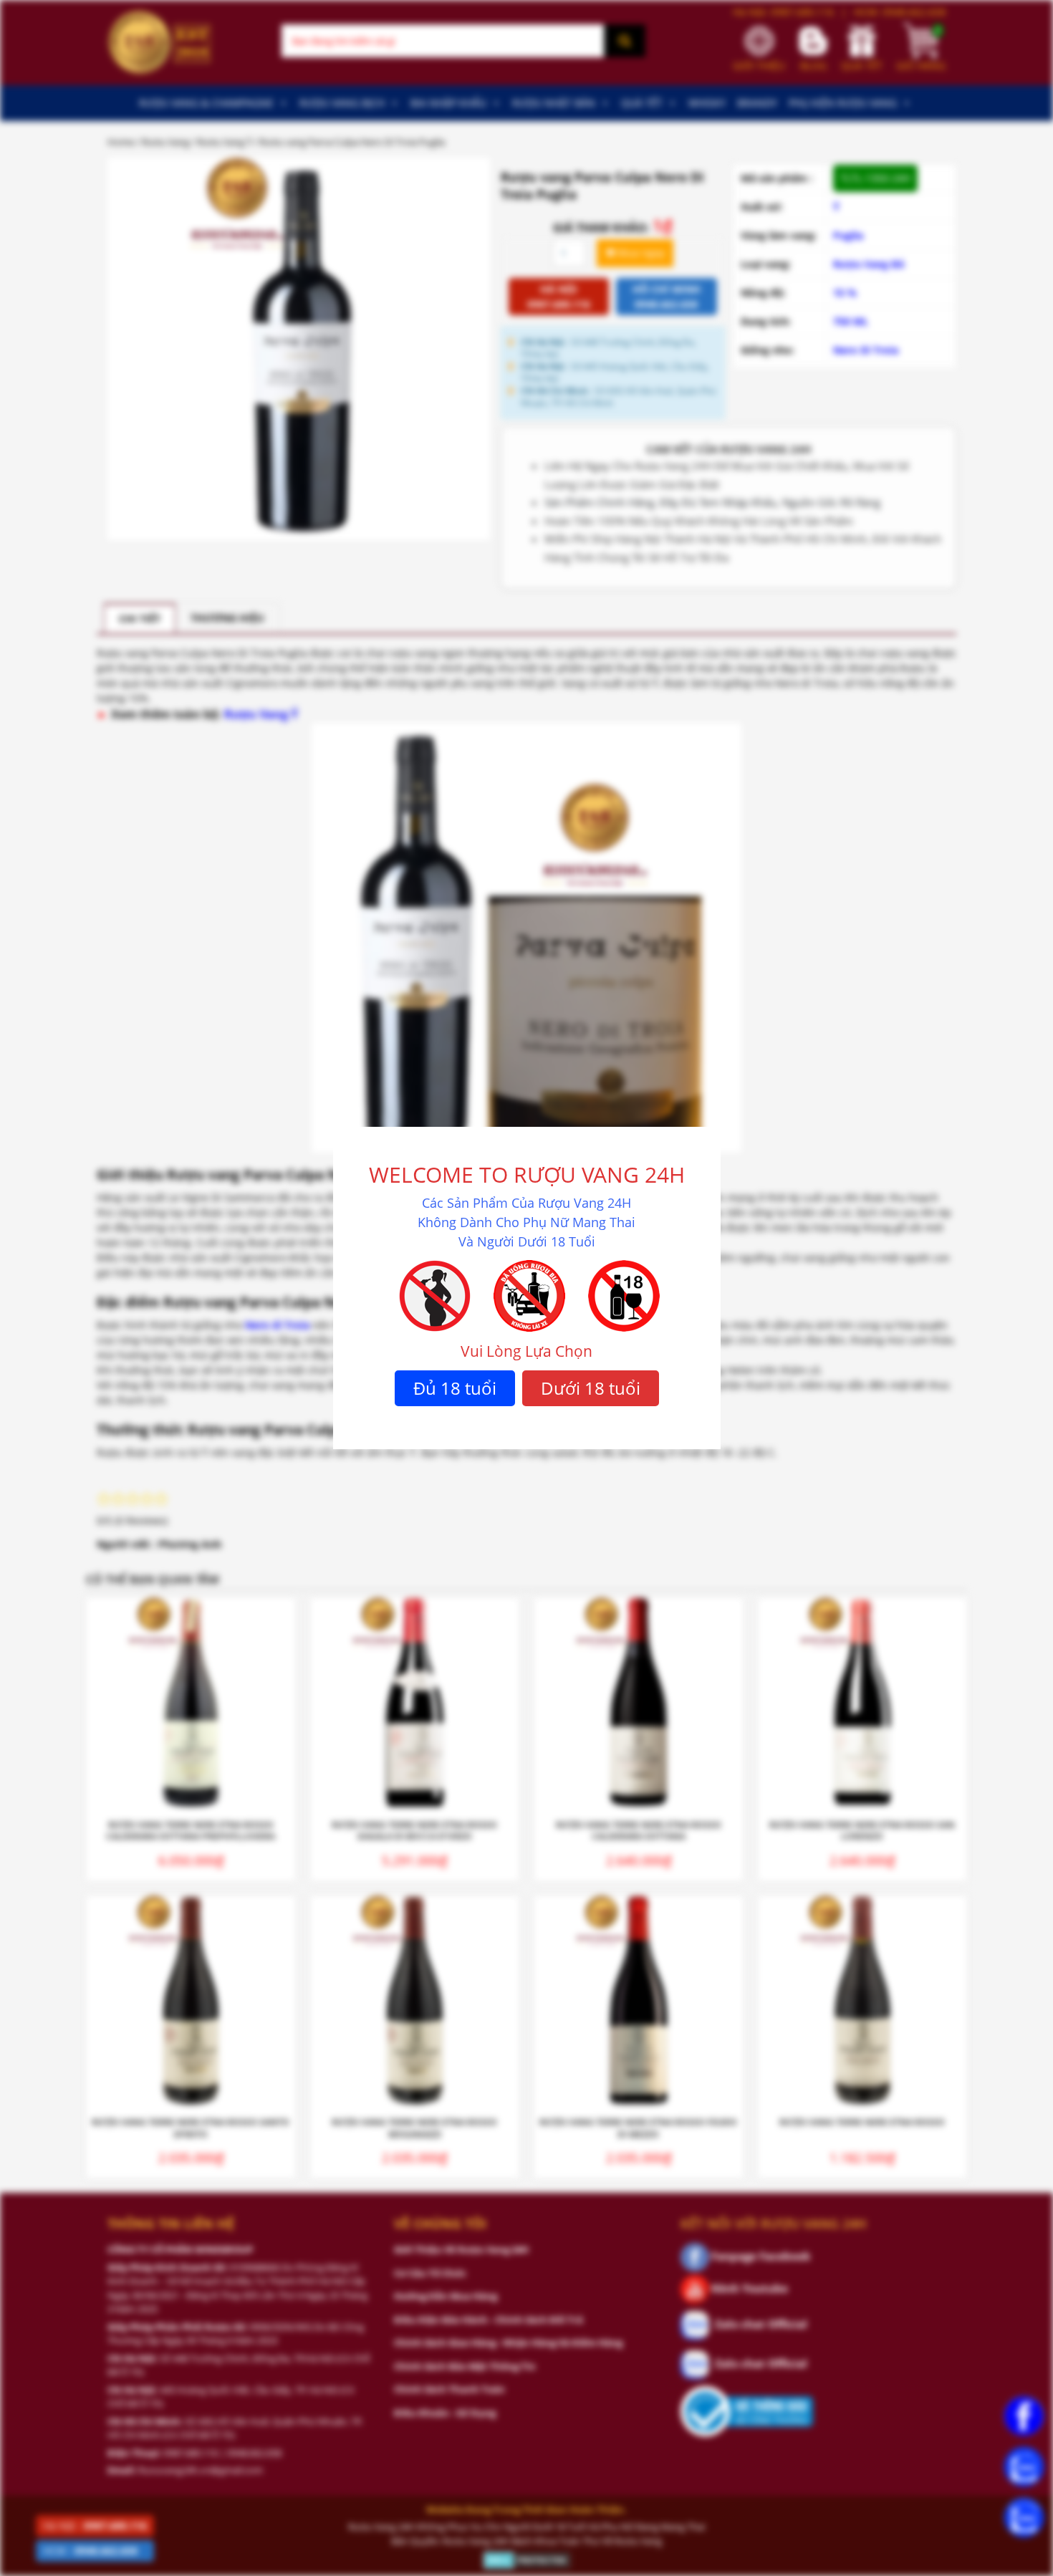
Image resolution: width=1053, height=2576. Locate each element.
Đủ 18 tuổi (455, 1388)
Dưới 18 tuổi (591, 1388)
